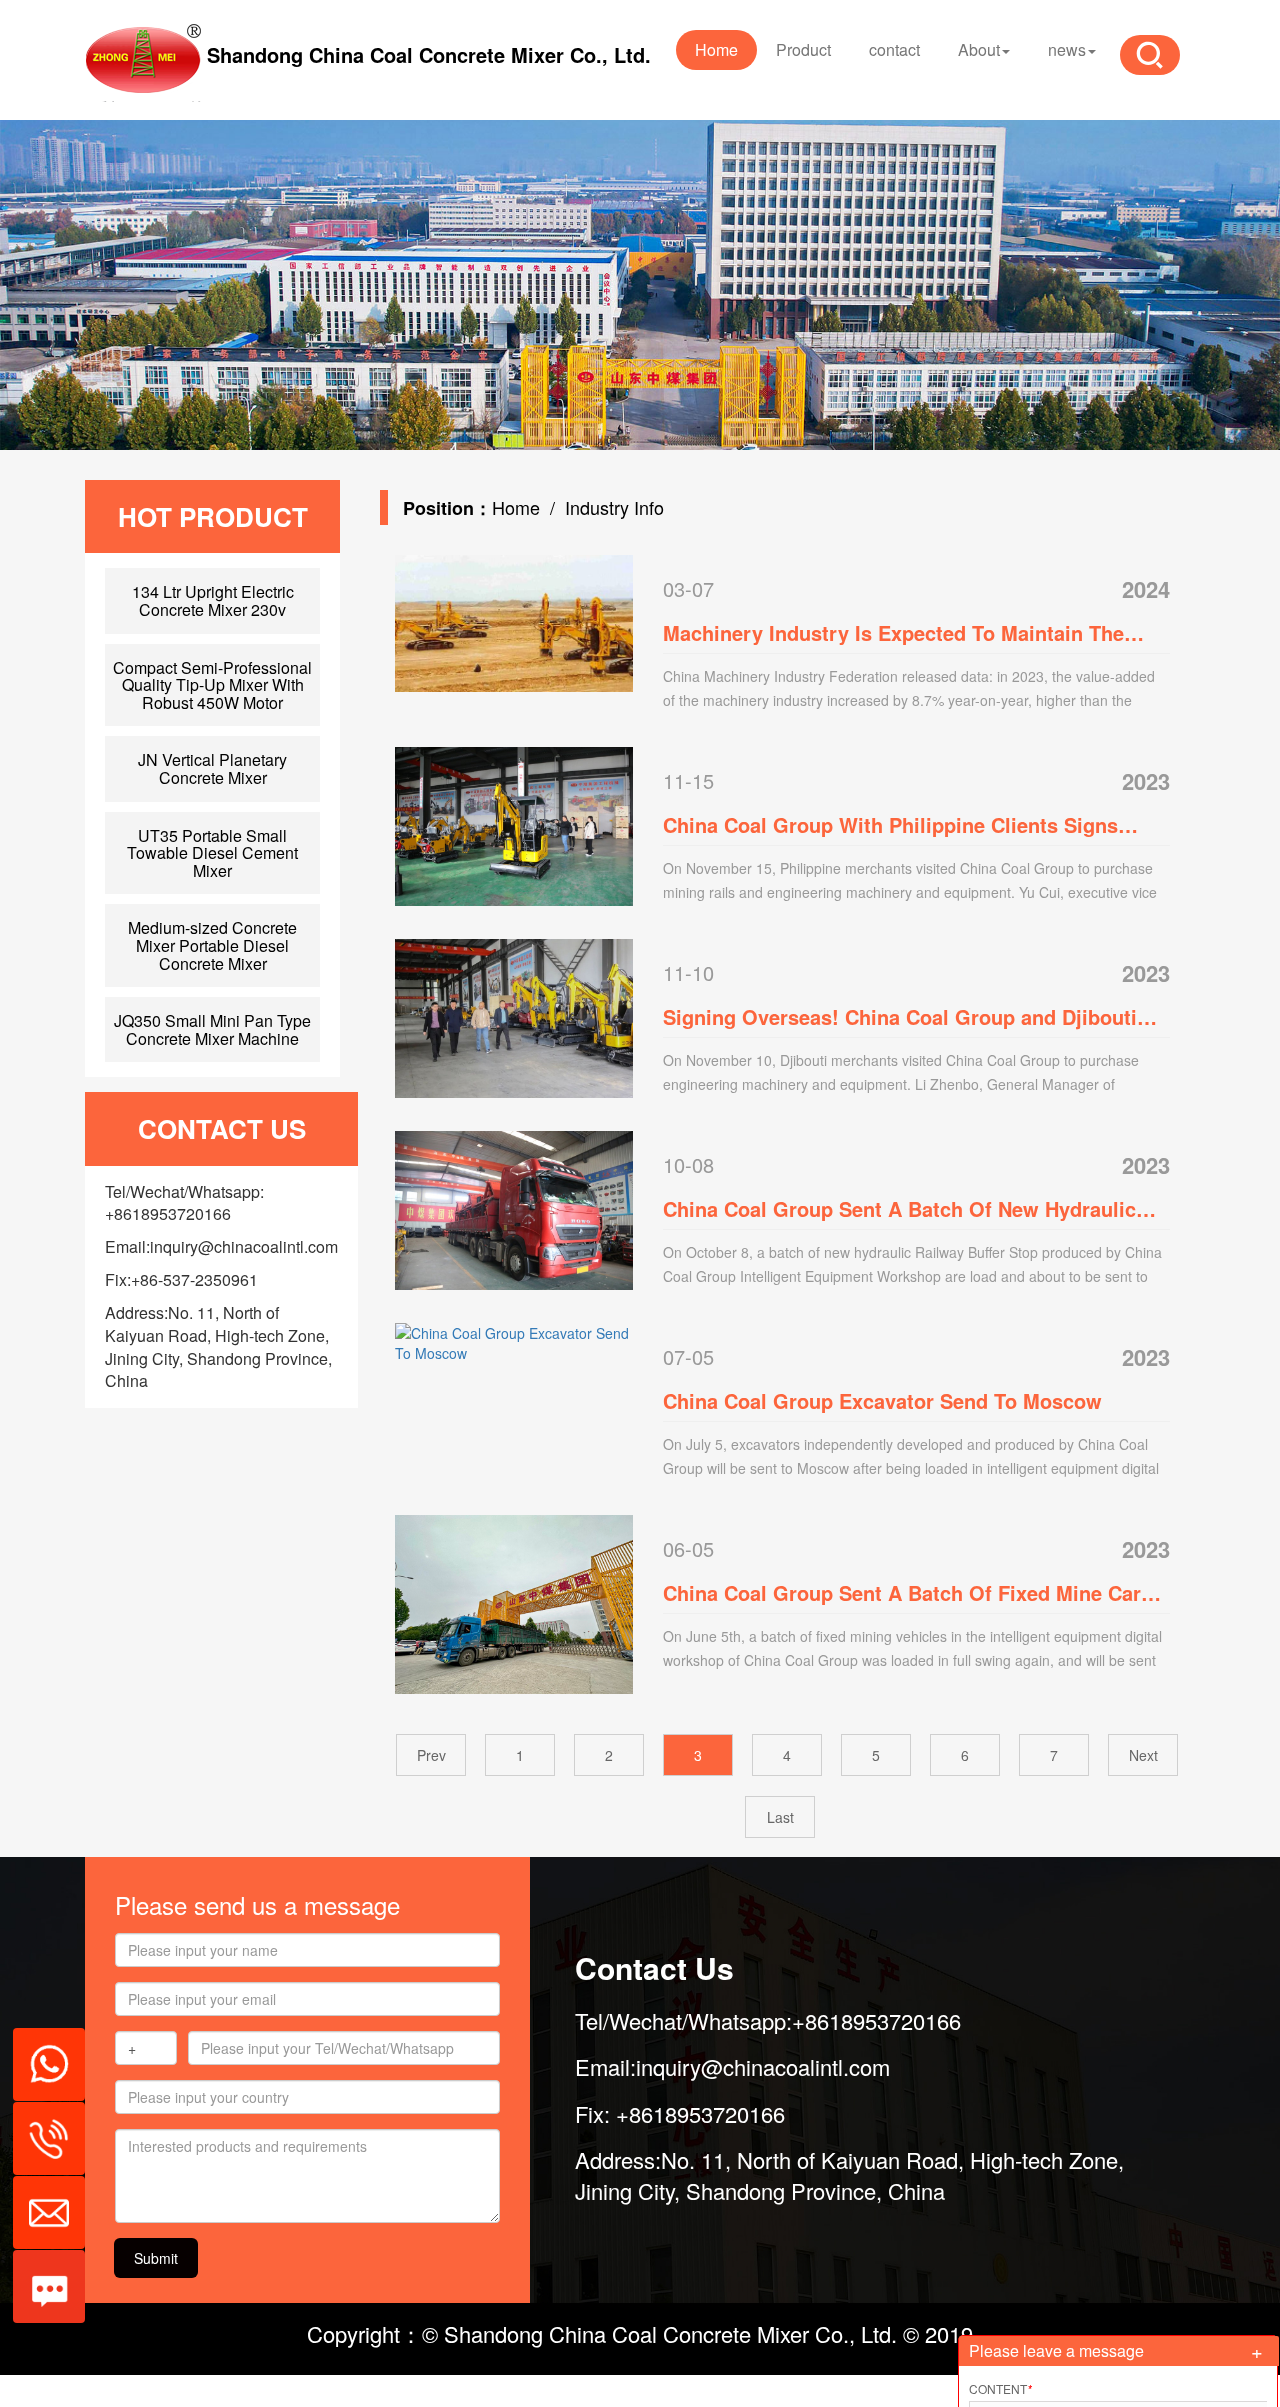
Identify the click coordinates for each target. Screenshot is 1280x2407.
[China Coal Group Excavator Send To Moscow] (514, 1341)
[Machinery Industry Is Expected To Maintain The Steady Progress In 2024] (514, 621)
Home (716, 49)
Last (780, 1817)
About (979, 49)
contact (894, 49)
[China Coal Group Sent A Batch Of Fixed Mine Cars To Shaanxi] (514, 1602)
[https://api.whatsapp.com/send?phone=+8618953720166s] (41, 2054)
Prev (431, 1755)
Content (1000, 2388)
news (1067, 49)
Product (803, 49)
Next (1143, 1755)
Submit (156, 2258)
